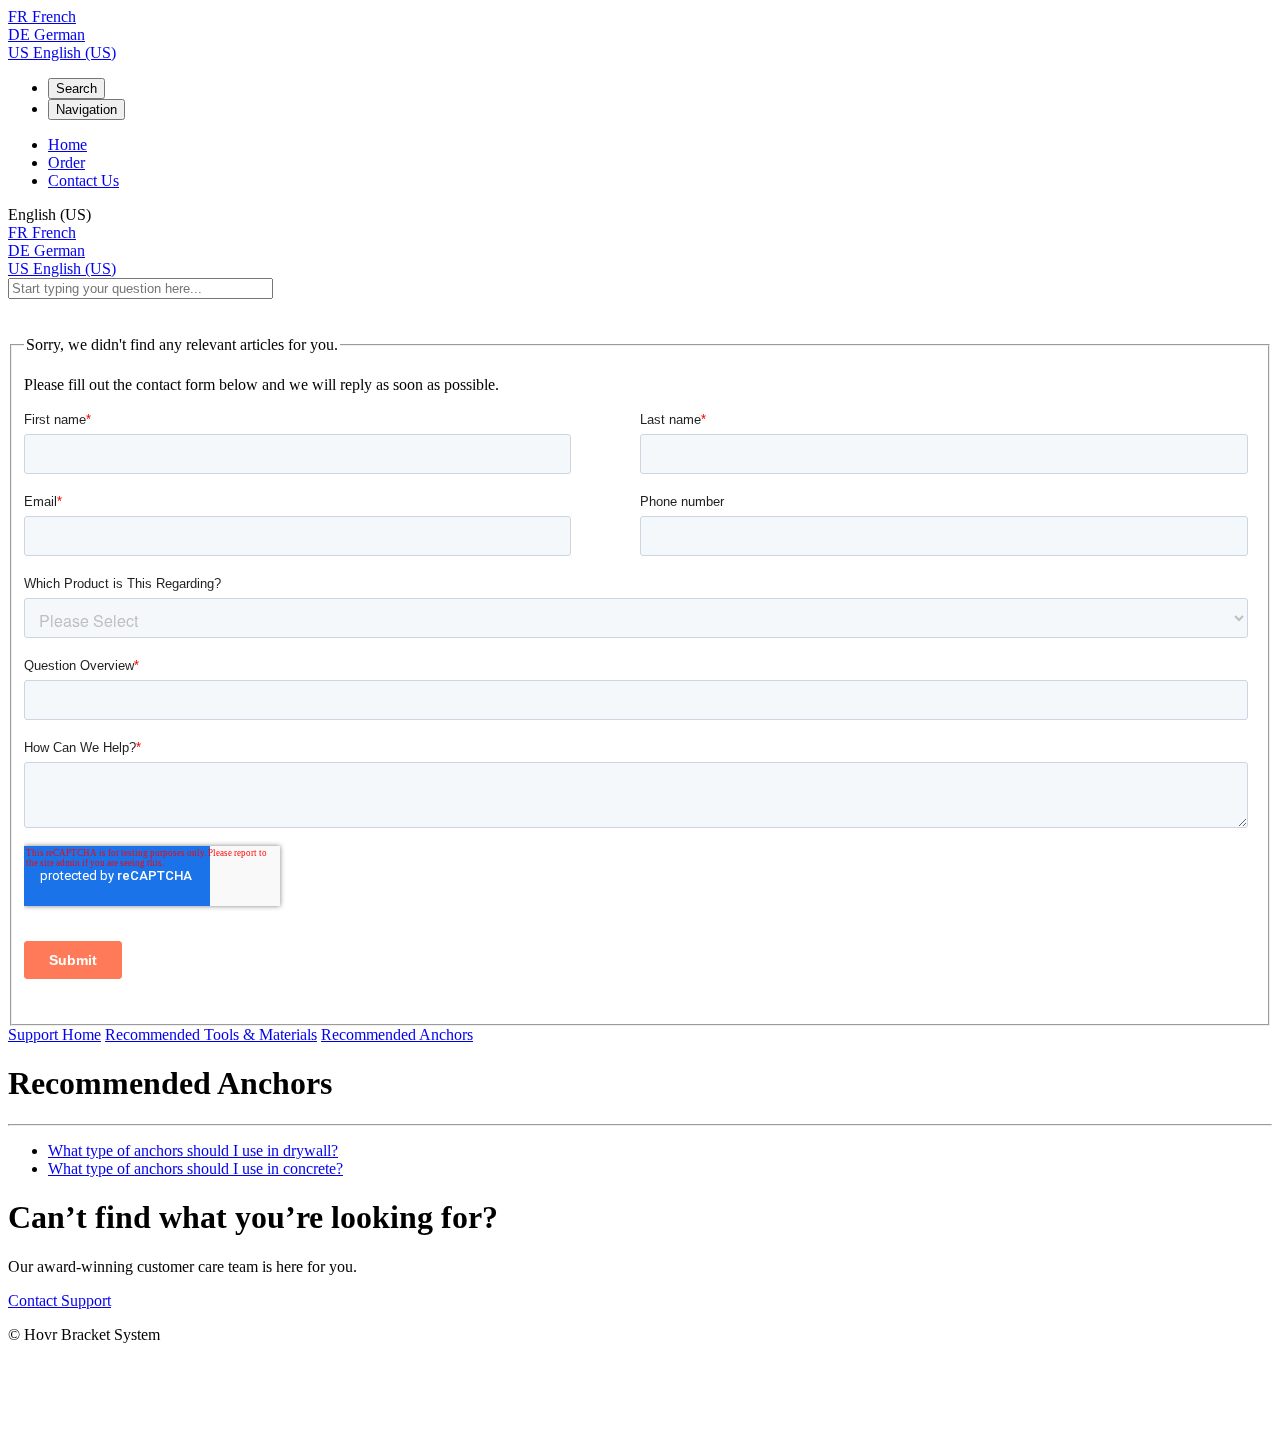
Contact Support (59, 1300)
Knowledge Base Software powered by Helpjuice (640, 1398)
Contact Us (83, 180)
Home (67, 144)
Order (66, 162)
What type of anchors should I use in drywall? (193, 1150)
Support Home (54, 1034)
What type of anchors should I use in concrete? (195, 1168)
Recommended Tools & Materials (211, 1034)
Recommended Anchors (397, 1034)
